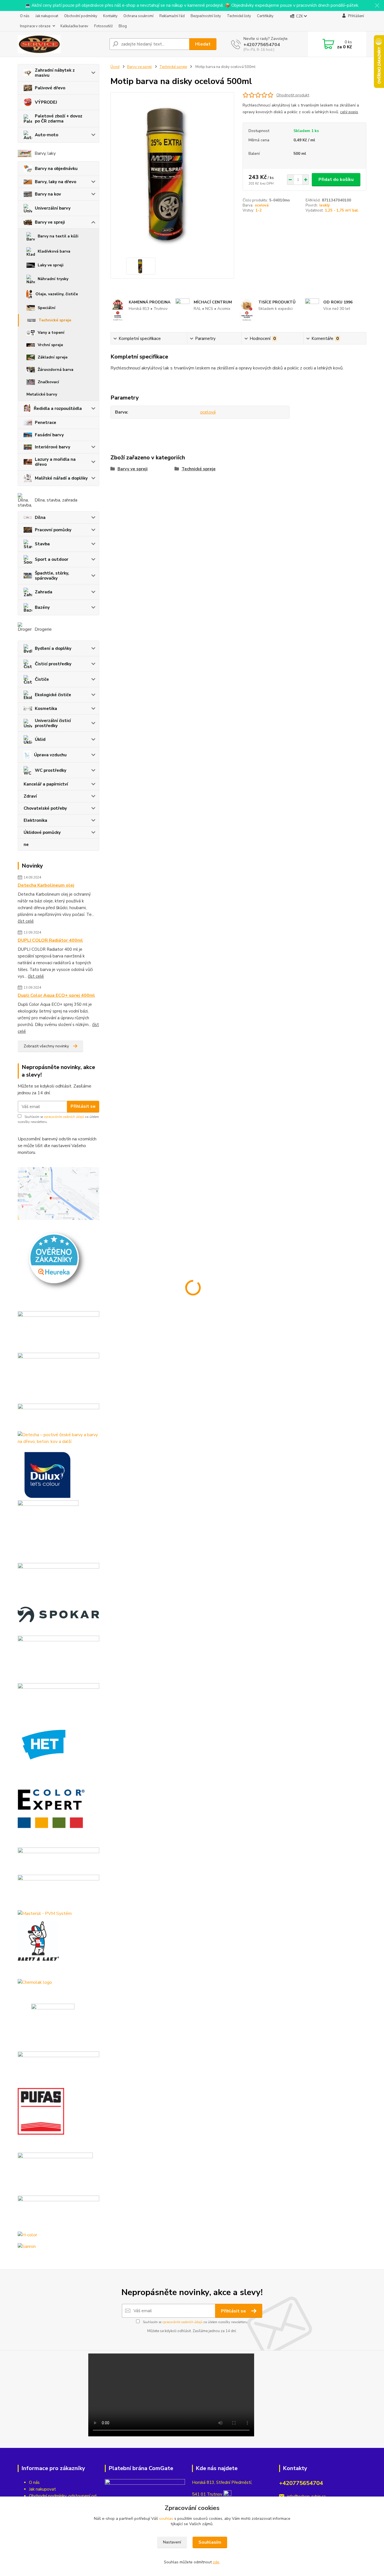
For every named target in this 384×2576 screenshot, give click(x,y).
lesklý (325, 205)
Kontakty (110, 16)
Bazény (42, 607)
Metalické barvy (42, 394)
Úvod (115, 67)
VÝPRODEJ (46, 102)
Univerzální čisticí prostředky (53, 723)
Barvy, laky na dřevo (56, 182)
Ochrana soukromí (138, 16)
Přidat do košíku (336, 180)
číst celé (26, 921)
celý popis (349, 112)
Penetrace (46, 423)
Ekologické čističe (53, 695)
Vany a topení (51, 333)
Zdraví (30, 796)
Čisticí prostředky (53, 664)
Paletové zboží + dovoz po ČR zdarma (59, 119)
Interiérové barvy (53, 447)
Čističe (42, 679)
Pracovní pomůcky (53, 530)
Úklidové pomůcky (42, 832)
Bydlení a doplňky (53, 648)
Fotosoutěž (103, 26)
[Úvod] (61, 44)
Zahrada (44, 592)
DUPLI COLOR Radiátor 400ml (50, 940)
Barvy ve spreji (50, 222)
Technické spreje (55, 320)
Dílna (40, 518)
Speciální (47, 308)
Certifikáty (265, 16)
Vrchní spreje (50, 345)
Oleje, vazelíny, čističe (57, 294)
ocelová (262, 205)
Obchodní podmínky (81, 16)
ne (26, 845)
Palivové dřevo (50, 88)
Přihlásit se (83, 1106)
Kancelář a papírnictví (46, 784)
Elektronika (35, 820)
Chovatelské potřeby (45, 808)
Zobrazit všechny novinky (46, 1046)
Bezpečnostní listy (206, 16)
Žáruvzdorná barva (56, 370)
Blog (123, 26)
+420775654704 (262, 45)
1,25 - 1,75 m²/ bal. (342, 210)
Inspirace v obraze (35, 26)
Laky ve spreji (51, 265)
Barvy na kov (48, 194)
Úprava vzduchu (50, 755)
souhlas (166, 2519)
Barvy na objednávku (56, 169)
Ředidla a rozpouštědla (58, 408)
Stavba (42, 544)
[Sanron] (27, 2246)
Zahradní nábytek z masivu (55, 73)
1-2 (259, 210)
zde (216, 2562)
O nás (25, 16)
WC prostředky (51, 770)
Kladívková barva (54, 251)
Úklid (40, 739)
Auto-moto (47, 135)
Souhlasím (210, 2542)
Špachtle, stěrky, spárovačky (52, 576)
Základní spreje (53, 357)
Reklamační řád (172, 16)
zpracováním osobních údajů (64, 1117)
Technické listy (239, 16)
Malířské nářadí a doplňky (61, 478)
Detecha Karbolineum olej (46, 885)
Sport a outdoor (52, 559)
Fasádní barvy (49, 435)
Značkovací (48, 382)
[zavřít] (377, 6)
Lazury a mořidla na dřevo (55, 462)
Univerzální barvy (53, 208)
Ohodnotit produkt (293, 95)
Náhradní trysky (53, 279)
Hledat (203, 44)
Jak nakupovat (47, 16)
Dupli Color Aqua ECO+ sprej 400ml (56, 995)
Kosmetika (46, 709)
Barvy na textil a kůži (58, 236)
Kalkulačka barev (74, 26)
